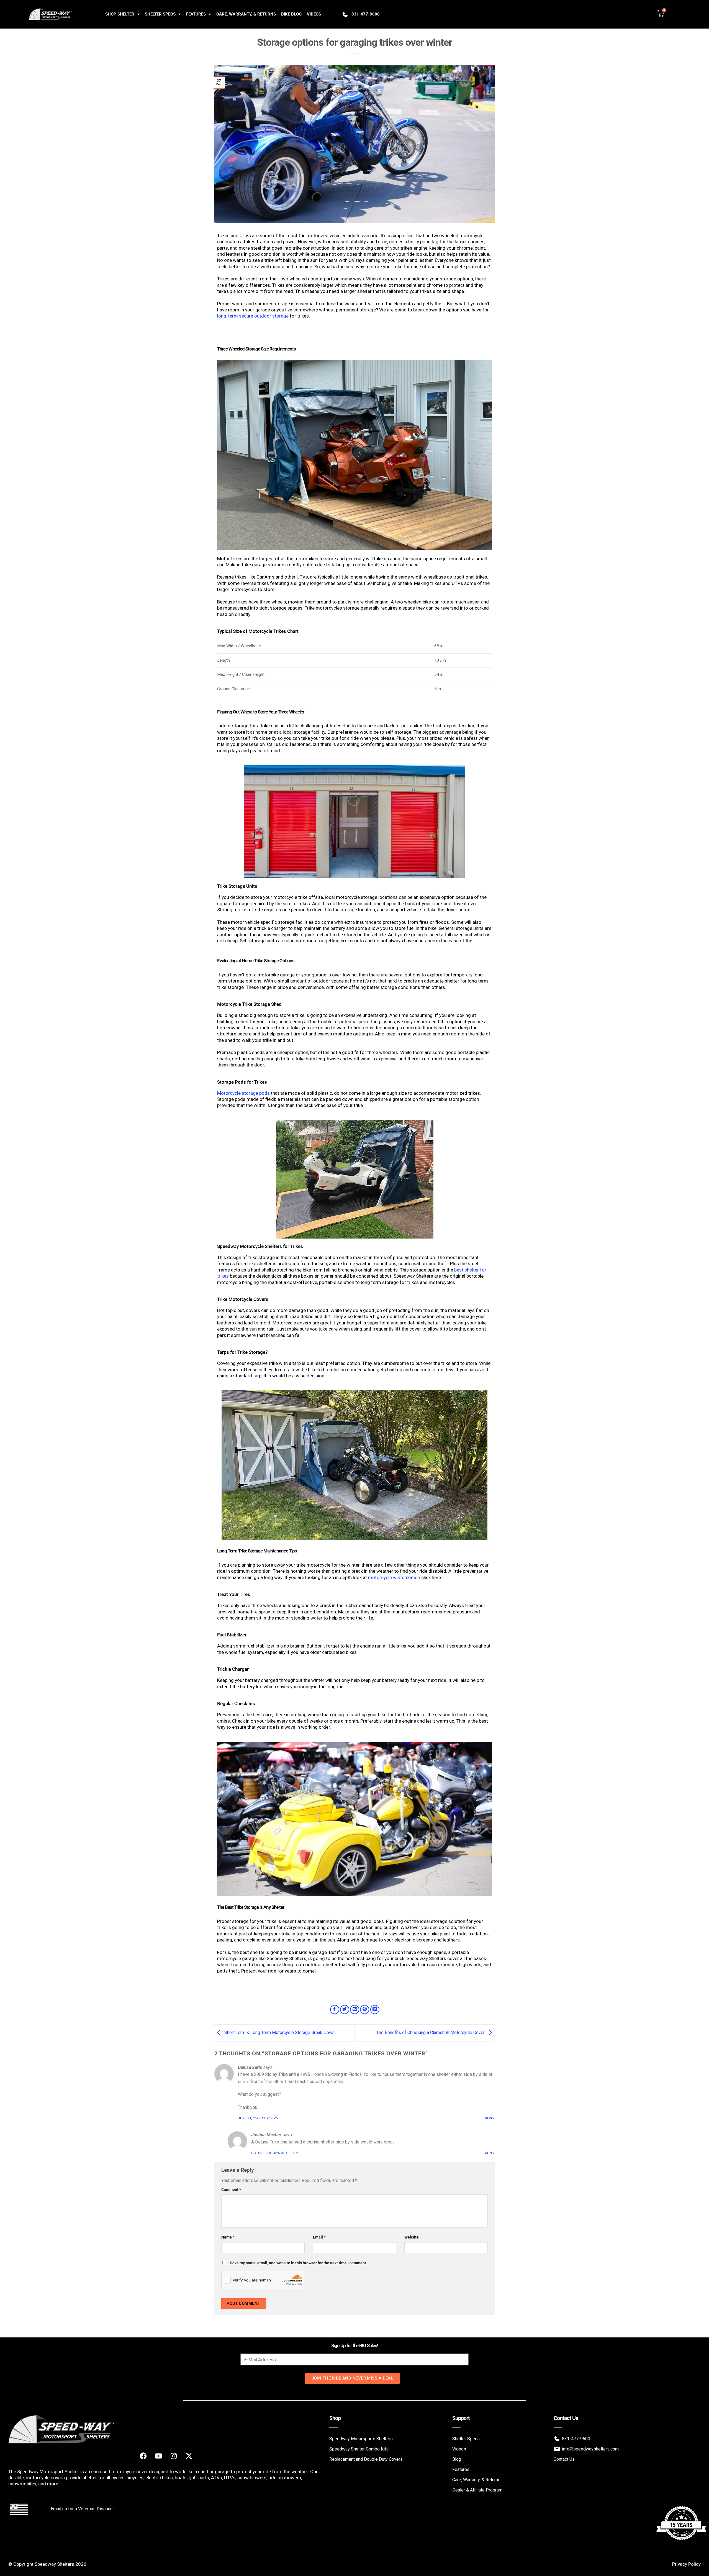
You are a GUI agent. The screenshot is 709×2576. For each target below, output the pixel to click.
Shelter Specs (160, 14)
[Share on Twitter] (345, 2010)
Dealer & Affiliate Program (477, 2490)
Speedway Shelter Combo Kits (359, 2449)
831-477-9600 (366, 14)
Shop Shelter (120, 14)
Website (412, 2237)
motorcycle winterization (394, 1577)
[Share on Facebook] (335, 2010)
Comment (231, 2190)
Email (319, 2237)
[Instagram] (174, 2456)
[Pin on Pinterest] (365, 2010)
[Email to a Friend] (355, 2010)
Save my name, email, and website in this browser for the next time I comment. (299, 2263)
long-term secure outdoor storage (253, 316)
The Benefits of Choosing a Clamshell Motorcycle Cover (431, 2033)
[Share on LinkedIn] (375, 2010)
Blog (457, 2459)
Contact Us (564, 2459)
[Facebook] (143, 2456)
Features (196, 14)
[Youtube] (158, 2456)
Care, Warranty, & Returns (246, 14)
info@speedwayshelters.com (590, 2449)
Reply (490, 2118)
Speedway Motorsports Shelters (361, 2439)
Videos (314, 14)
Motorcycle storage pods (243, 1093)
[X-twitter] (189, 2456)
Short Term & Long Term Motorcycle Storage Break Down (279, 2033)
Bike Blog (291, 14)
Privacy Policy (686, 2564)
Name (228, 2237)
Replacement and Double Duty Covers (366, 2459)
